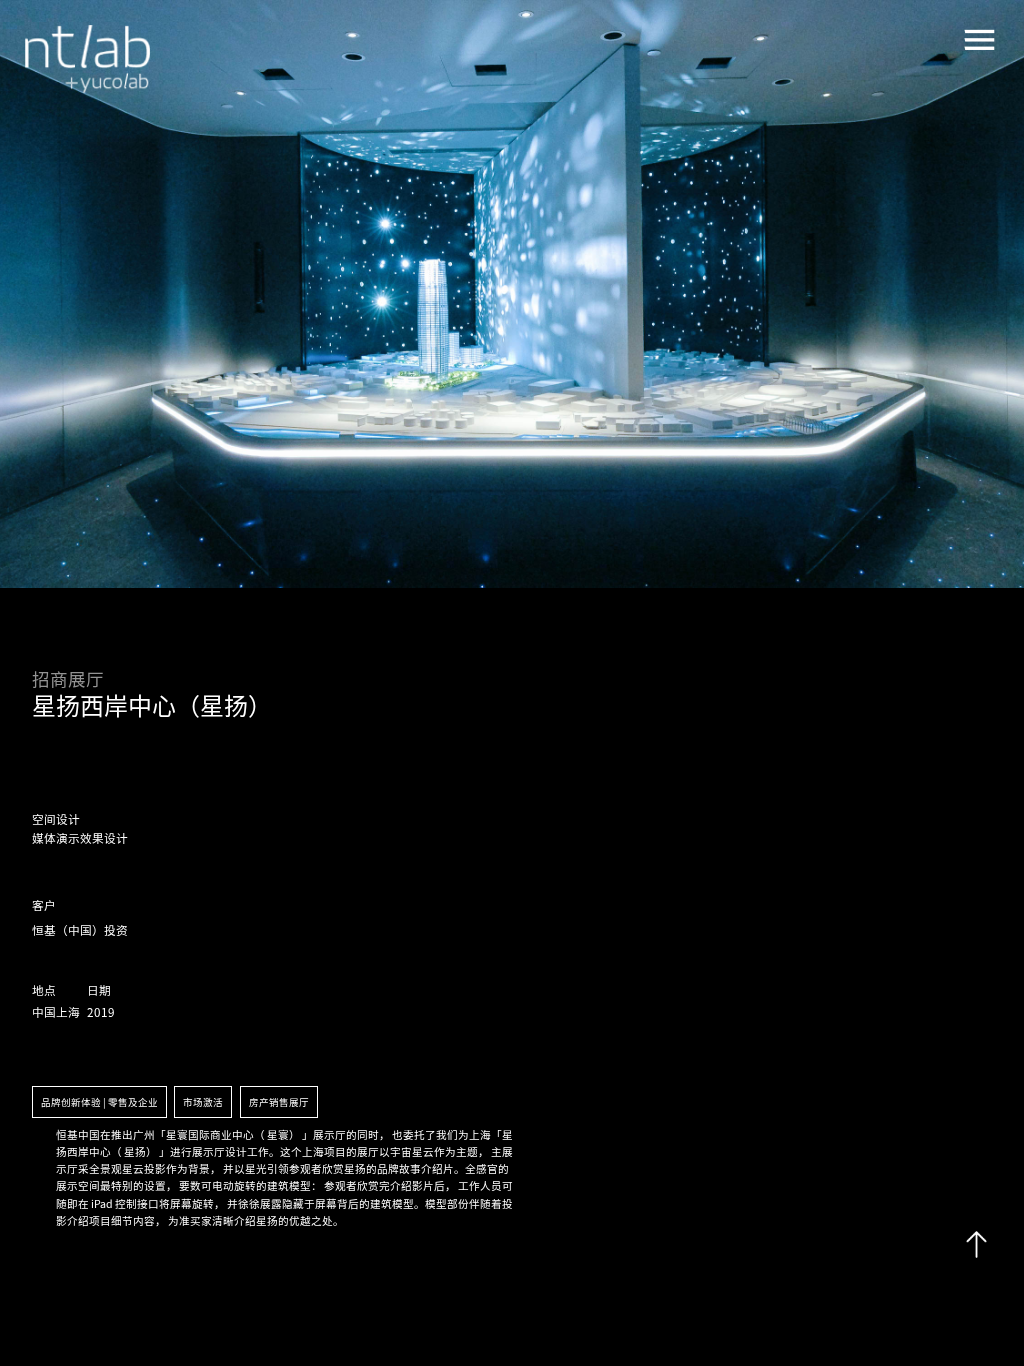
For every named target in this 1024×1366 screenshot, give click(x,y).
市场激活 (203, 1102)
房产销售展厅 (279, 1102)
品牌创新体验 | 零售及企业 (99, 1102)
